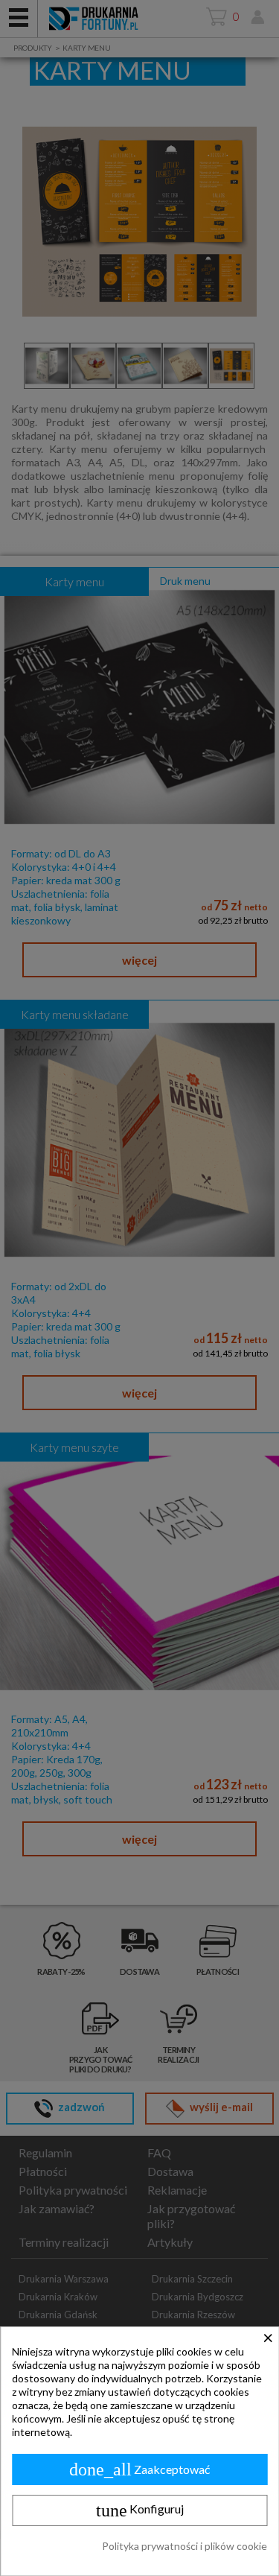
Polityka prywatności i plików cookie (185, 2546)
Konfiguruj (140, 2510)
